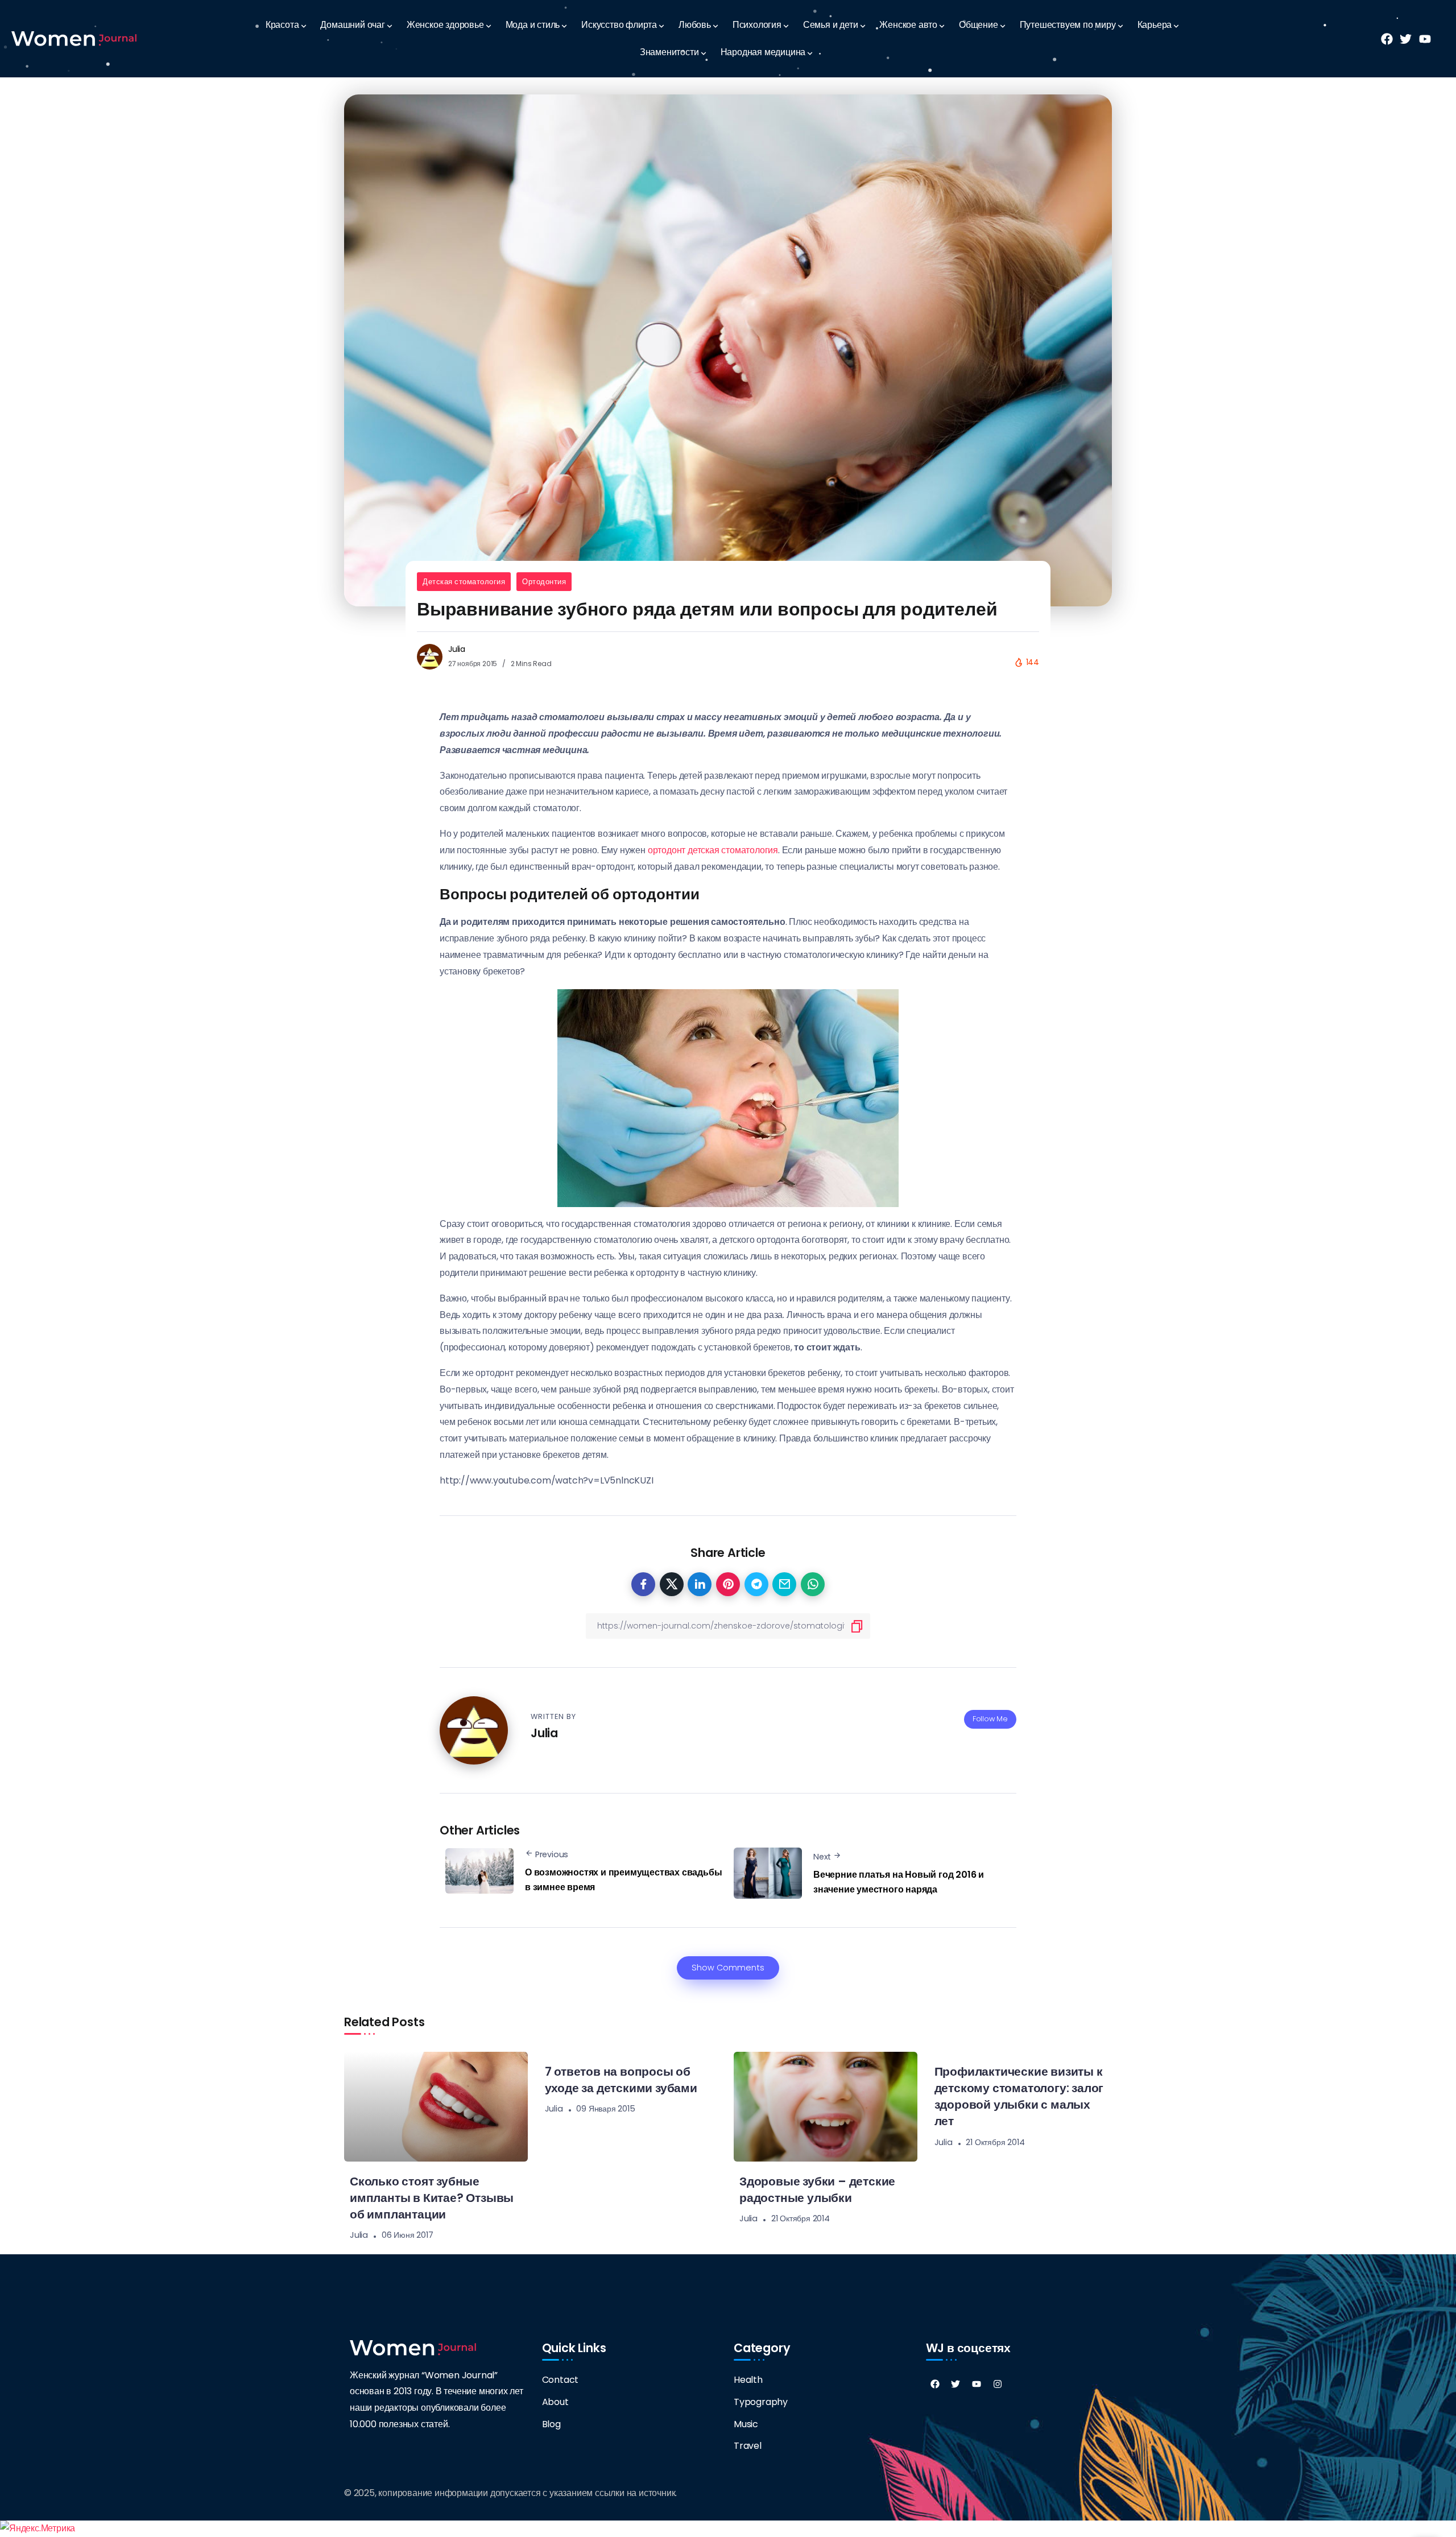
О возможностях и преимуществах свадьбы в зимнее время (623, 1880)
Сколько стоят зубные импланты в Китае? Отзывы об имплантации (432, 2198)
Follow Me (990, 1719)
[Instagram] (998, 2384)
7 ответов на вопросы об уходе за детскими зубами (621, 2080)
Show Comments (728, 1968)
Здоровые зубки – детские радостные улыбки (817, 2189)
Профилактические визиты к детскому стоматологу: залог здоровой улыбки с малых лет (1019, 2096)
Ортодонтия (544, 582)
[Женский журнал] (74, 38)
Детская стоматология (464, 582)
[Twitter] (955, 2384)
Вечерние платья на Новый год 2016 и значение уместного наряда (899, 1882)
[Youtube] (977, 2384)
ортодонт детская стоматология (713, 850)
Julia (457, 649)
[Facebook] (935, 2384)
